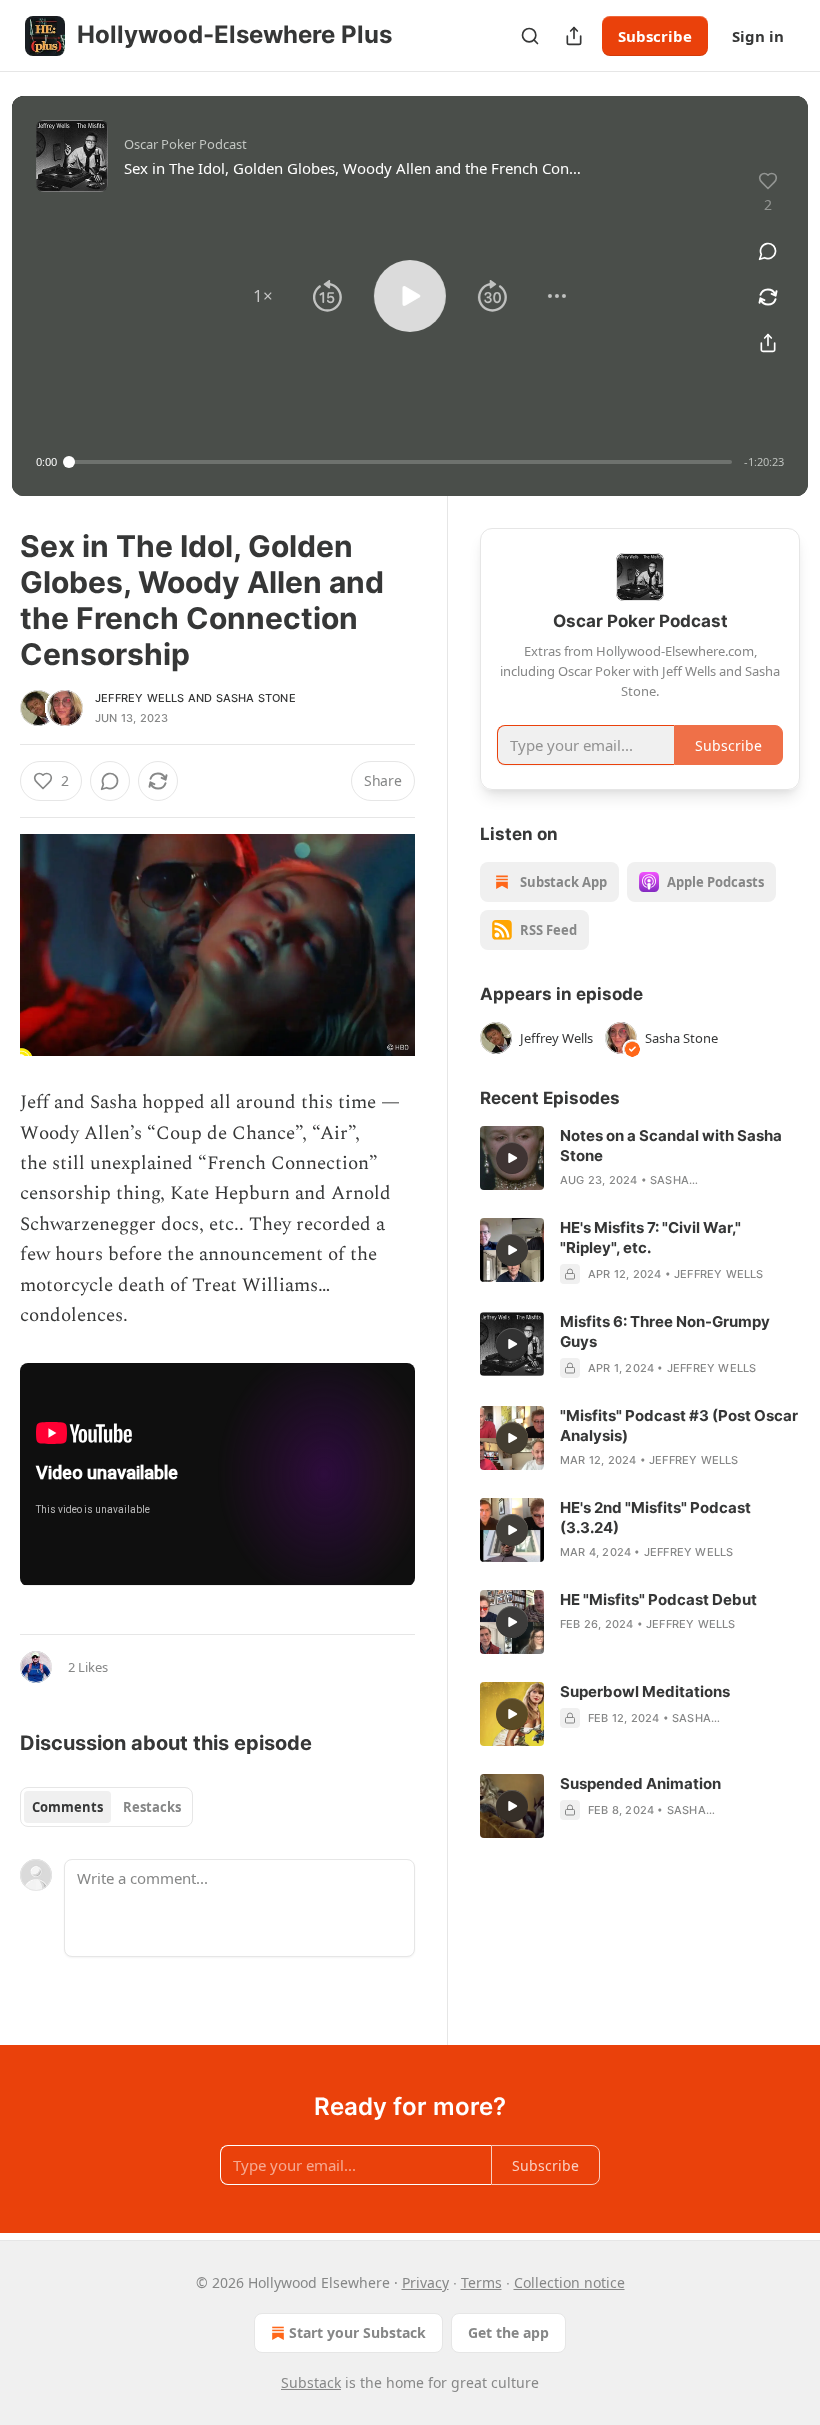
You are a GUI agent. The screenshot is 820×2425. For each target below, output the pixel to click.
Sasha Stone (256, 698)
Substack (311, 2382)
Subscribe (655, 36)
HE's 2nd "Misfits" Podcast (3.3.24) (655, 1517)
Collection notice (569, 2282)
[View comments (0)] (768, 251)
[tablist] (106, 1807)
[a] (512, 1158)
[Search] (530, 36)
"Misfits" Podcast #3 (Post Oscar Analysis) (679, 1425)
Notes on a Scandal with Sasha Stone (671, 1145)
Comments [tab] (67, 1807)
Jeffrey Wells (140, 698)
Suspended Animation (640, 1783)
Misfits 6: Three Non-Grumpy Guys (665, 1331)
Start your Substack (357, 2332)
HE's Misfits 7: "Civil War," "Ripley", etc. (650, 1237)
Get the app (508, 2332)
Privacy (425, 2282)
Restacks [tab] (152, 1807)
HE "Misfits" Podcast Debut (658, 1599)
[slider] (400, 462)
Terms (481, 2282)
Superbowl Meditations (645, 1691)
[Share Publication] (574, 36)
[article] (640, 1158)
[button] (263, 296)
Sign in (758, 36)
